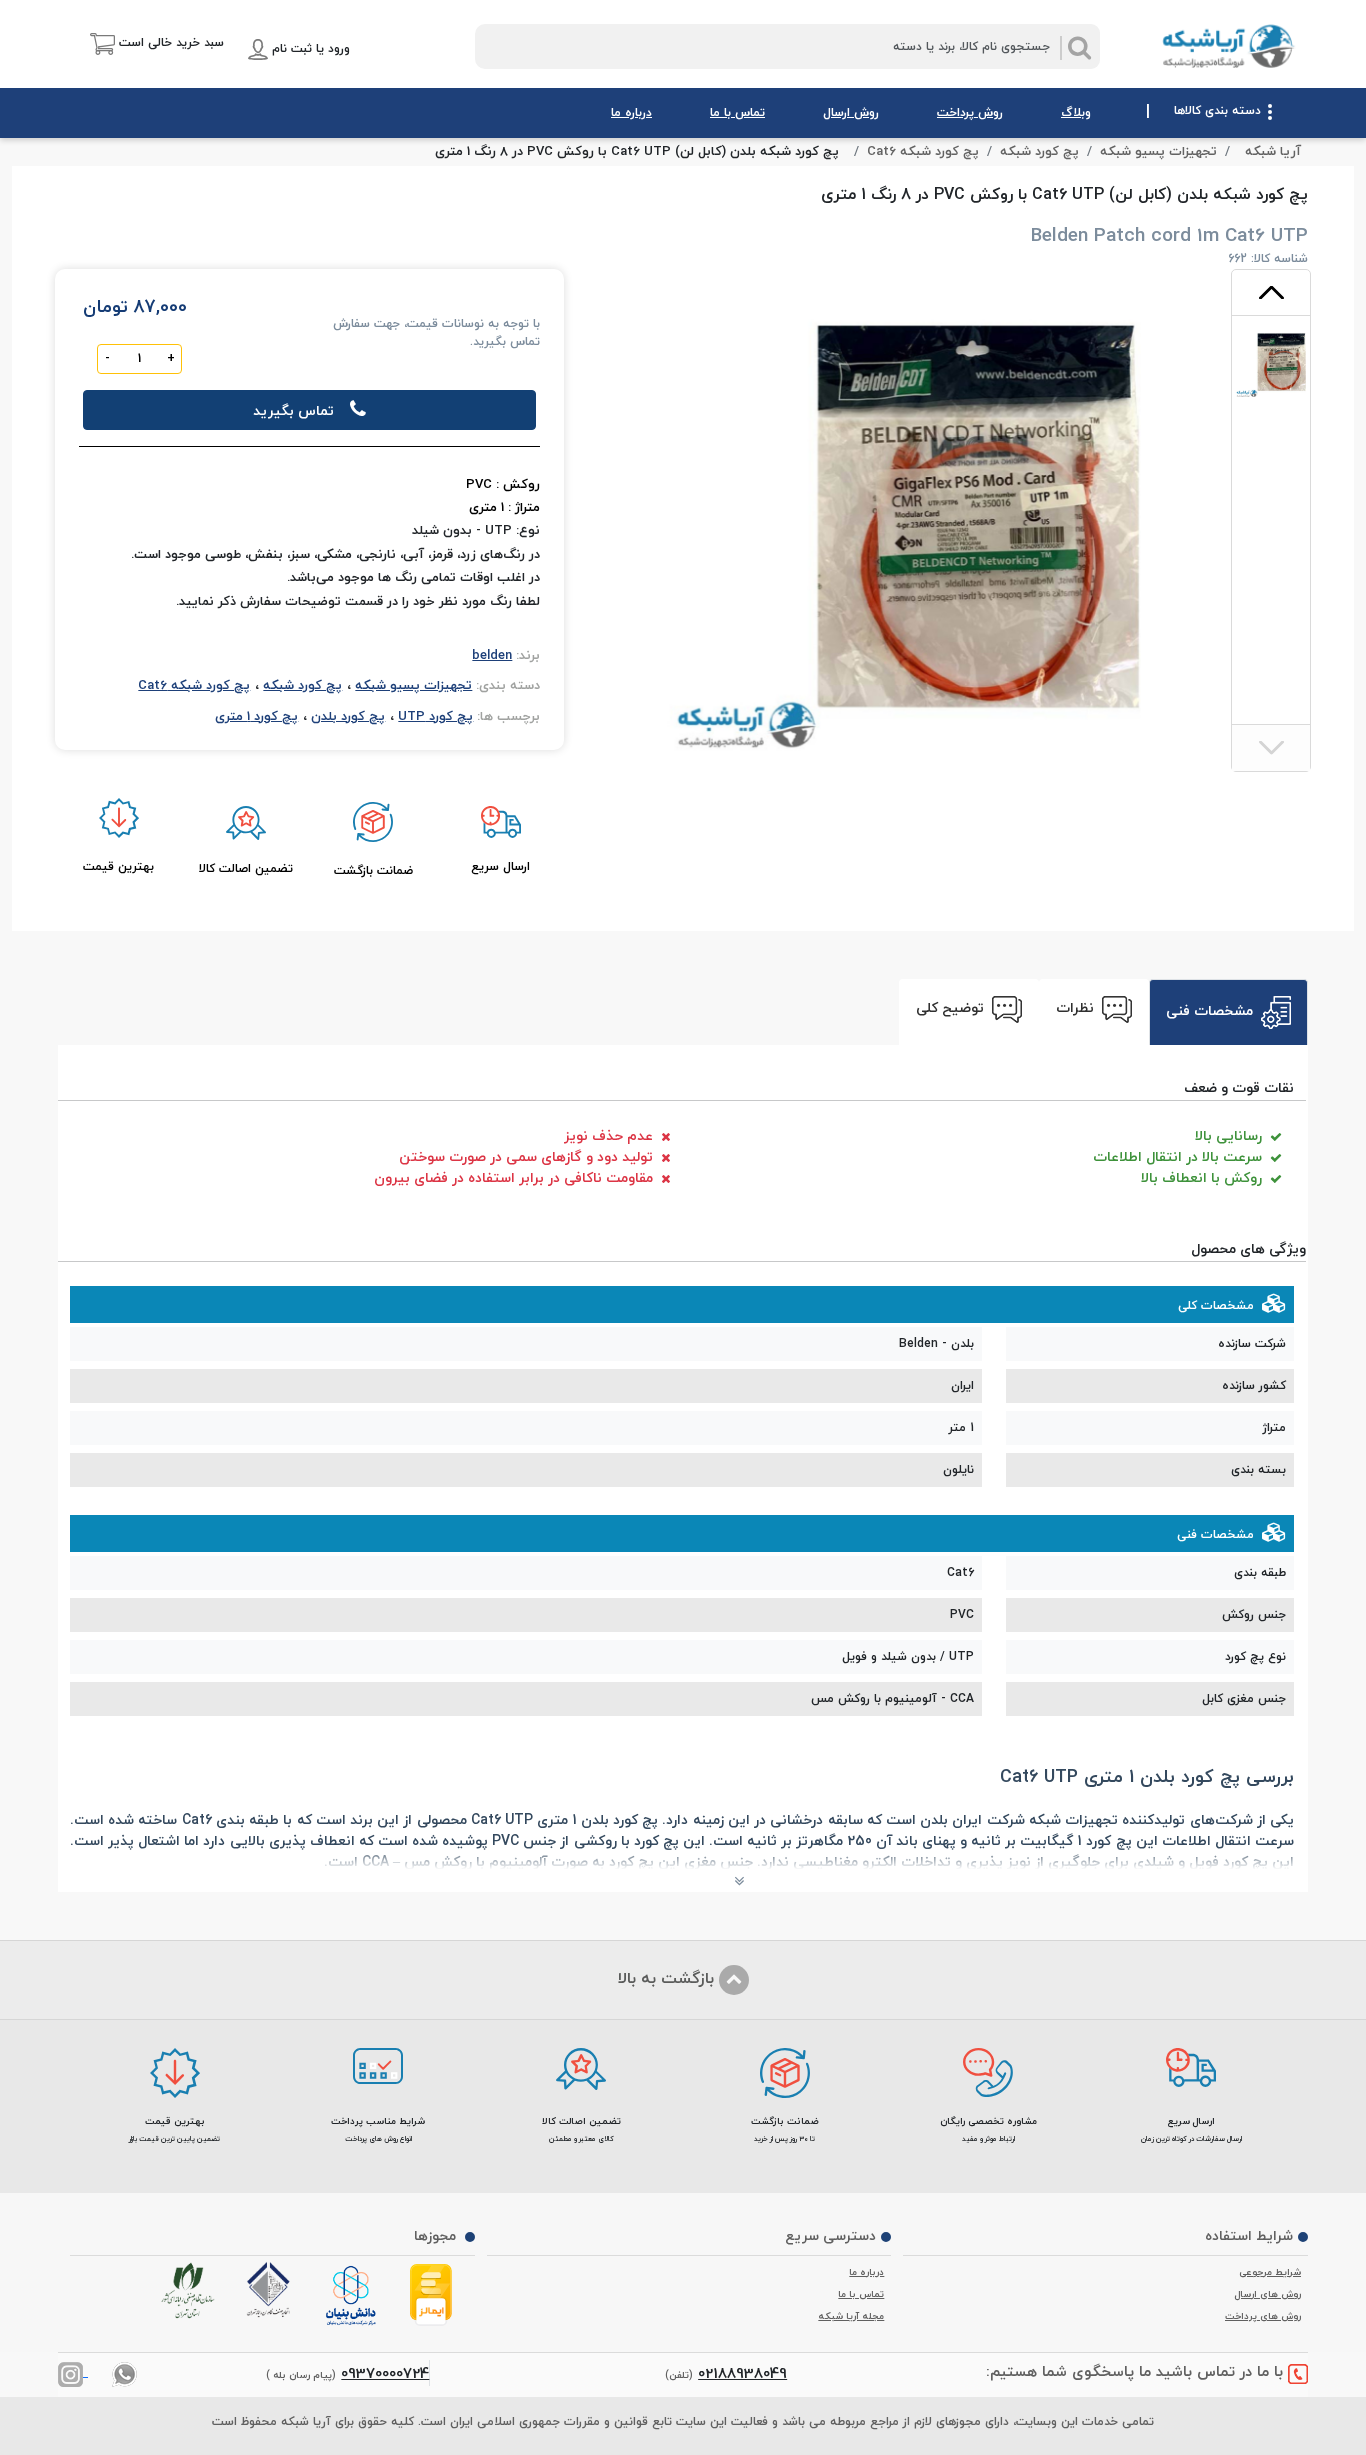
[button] (145, 43)
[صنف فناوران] (272, 2290)
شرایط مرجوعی (1270, 2272)
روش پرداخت (970, 112)
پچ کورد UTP (435, 716)
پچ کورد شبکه (1039, 152)
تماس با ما (737, 112)
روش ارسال (851, 112)
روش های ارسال (1268, 2294)
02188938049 (742, 2373)
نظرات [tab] (1077, 1007)
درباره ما (631, 112)
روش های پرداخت (1263, 2316)
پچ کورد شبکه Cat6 (923, 152)
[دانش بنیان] (353, 2297)
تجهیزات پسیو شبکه (1158, 152)
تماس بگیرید (293, 410)
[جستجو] (1080, 48)
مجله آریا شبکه (851, 2316)
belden (492, 655)
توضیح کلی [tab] (952, 1007)
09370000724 (385, 2373)
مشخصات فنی (1211, 1010)
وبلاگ (1076, 112)
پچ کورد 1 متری (256, 716)
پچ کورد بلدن (348, 716)
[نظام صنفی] (191, 2291)
